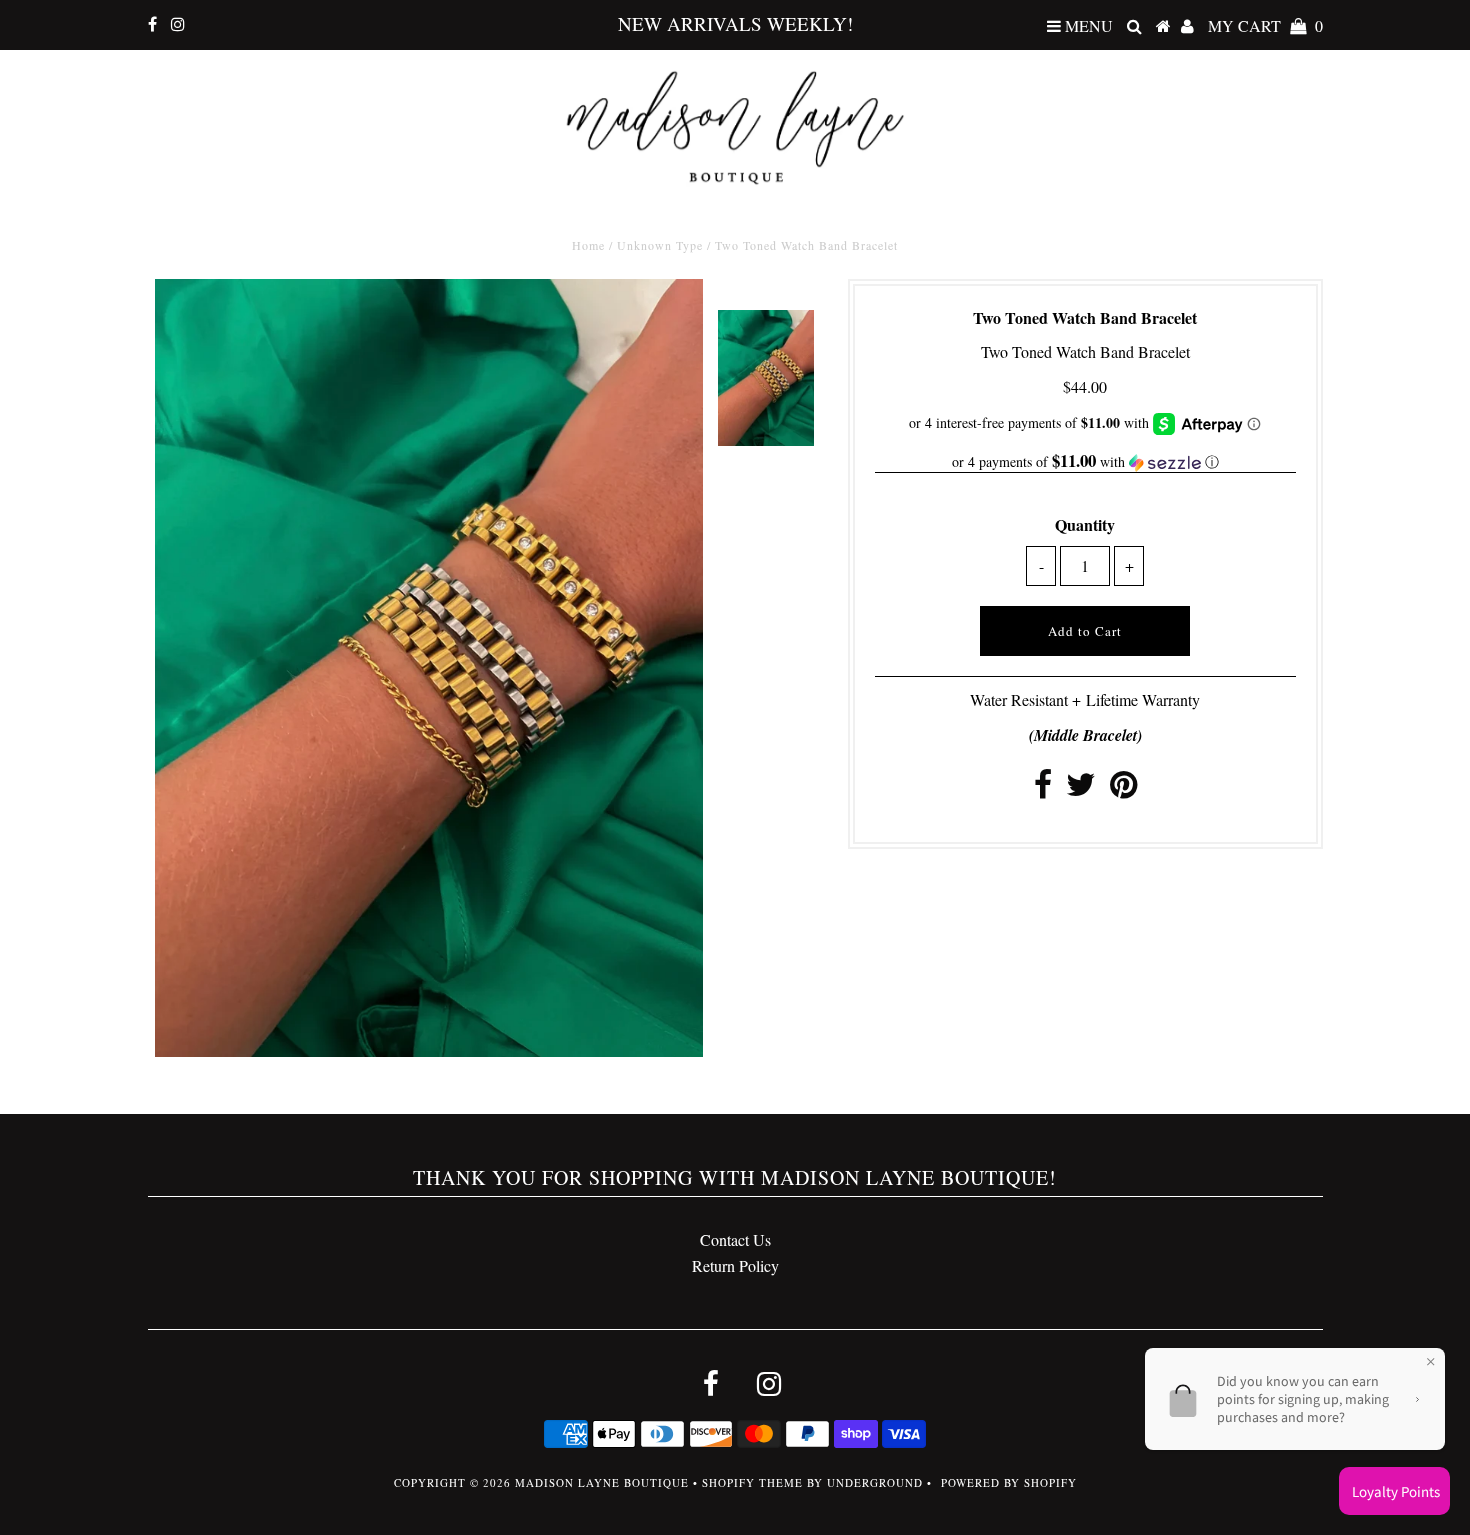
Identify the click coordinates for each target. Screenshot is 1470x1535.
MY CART (1265, 25)
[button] (1085, 462)
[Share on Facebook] (1043, 789)
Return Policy (735, 1265)
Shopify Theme (752, 1482)
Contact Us (735, 1239)
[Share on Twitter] (1081, 789)
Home (588, 245)
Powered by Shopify (1009, 1482)
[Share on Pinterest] (1123, 789)
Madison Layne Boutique (602, 1482)
